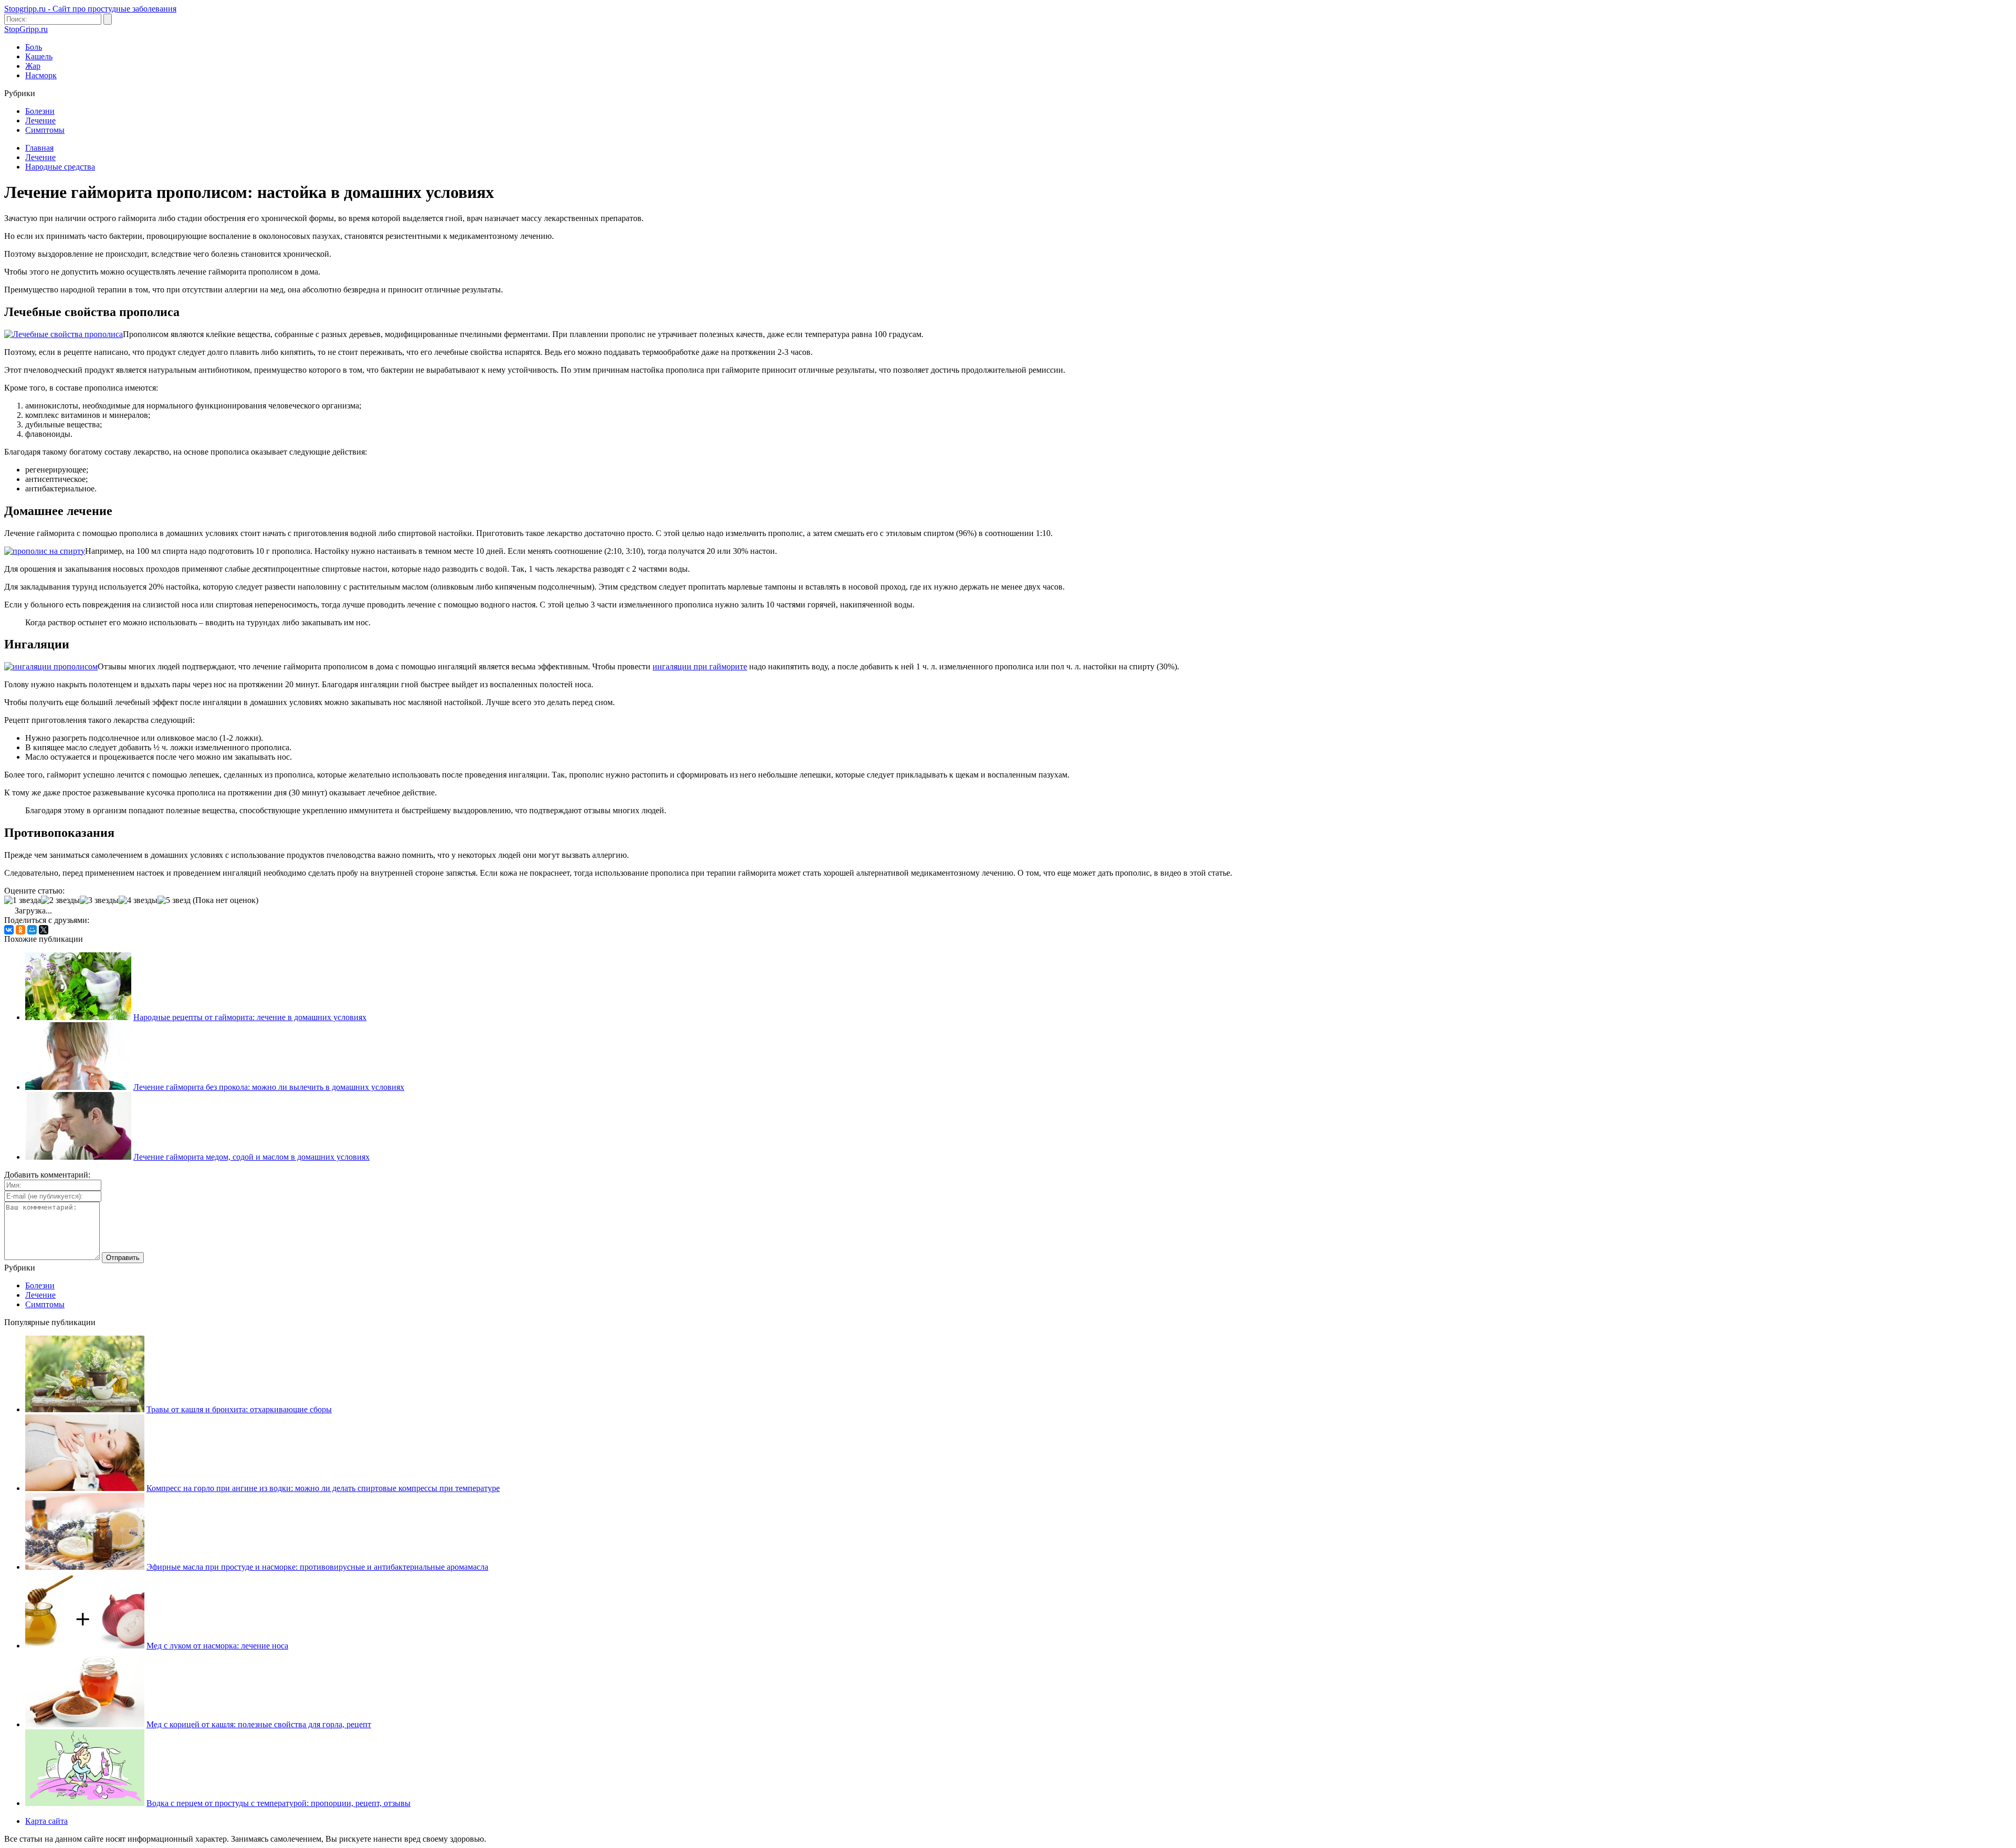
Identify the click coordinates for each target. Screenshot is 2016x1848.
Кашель (39, 56)
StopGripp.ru (26, 29)
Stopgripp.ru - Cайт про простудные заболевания (90, 9)
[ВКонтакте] (9, 930)
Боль (34, 47)
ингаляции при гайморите (700, 666)
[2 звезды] (60, 900)
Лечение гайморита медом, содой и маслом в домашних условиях (251, 1157)
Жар (33, 66)
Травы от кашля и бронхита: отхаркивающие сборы (239, 1409)
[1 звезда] (23, 900)
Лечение (40, 120)
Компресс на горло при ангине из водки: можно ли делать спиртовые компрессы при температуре (323, 1488)
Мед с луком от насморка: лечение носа (217, 1646)
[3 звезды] (99, 900)
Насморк (41, 75)
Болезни (40, 111)
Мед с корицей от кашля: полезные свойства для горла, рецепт (259, 1724)
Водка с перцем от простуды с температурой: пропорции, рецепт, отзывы (279, 1803)
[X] (44, 930)
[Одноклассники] (20, 930)
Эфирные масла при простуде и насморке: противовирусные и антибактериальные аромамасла (317, 1567)
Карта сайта (46, 1821)
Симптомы (45, 130)
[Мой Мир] (32, 930)
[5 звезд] (174, 900)
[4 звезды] (138, 900)
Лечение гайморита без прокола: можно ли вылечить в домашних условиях (269, 1087)
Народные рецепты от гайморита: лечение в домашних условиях (250, 1017)
